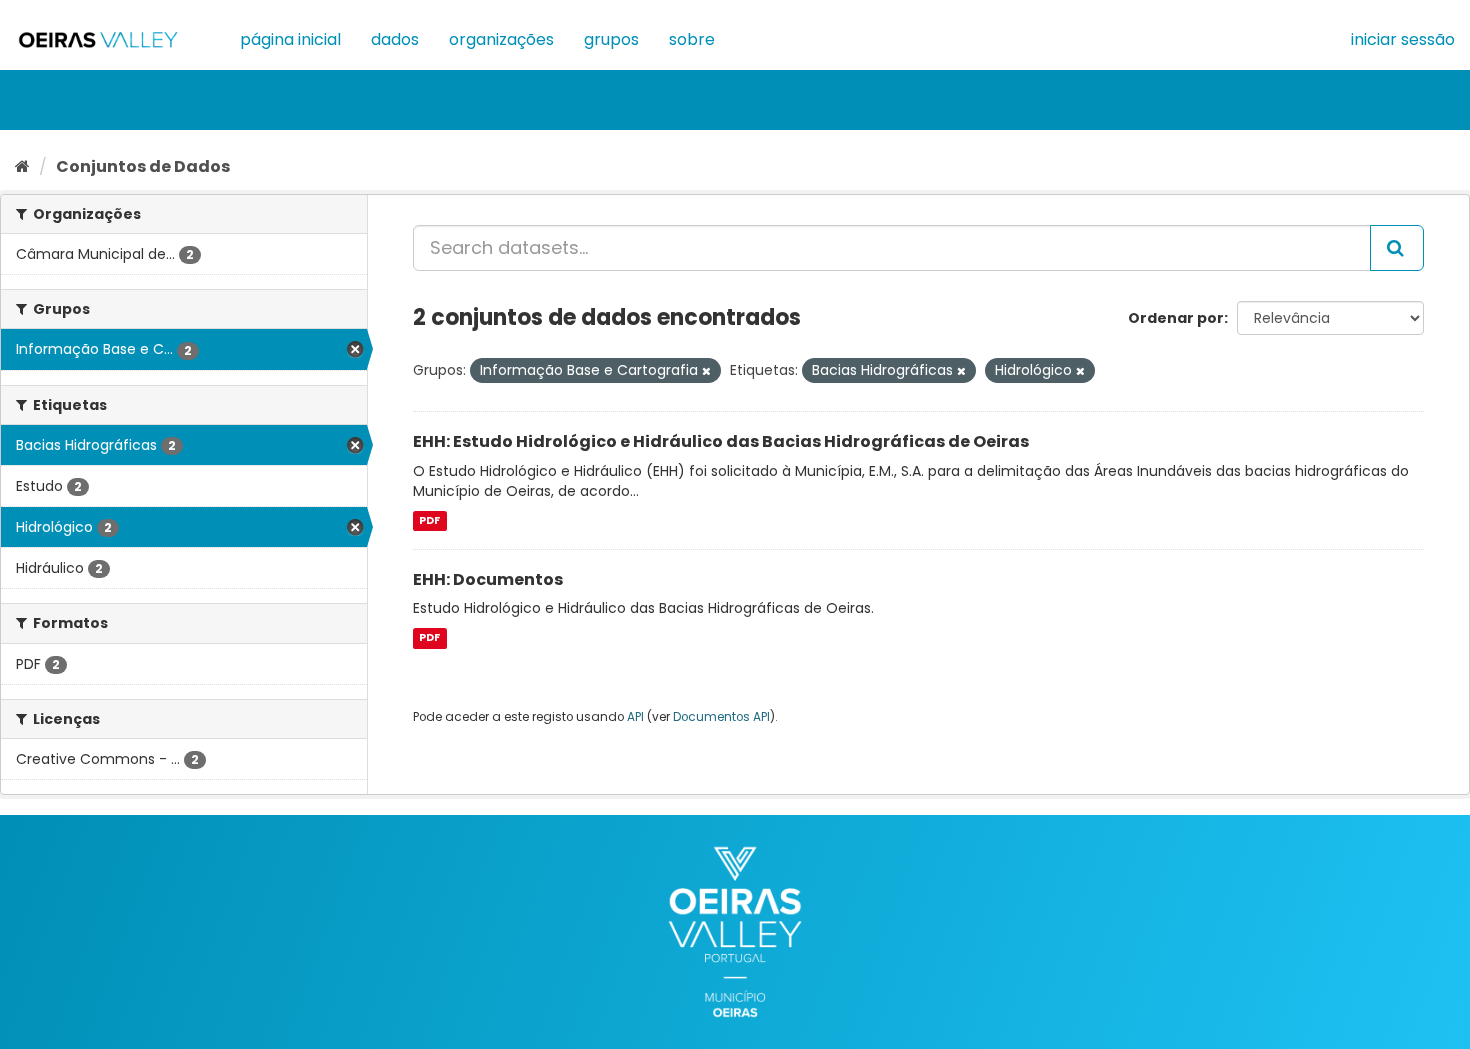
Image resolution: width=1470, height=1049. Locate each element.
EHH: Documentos (488, 579)
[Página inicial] (22, 166)
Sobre (692, 39)
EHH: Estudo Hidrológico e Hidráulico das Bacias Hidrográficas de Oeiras (721, 441)
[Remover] (706, 371)
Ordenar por (1176, 318)
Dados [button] (395, 39)
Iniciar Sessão (1403, 39)
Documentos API (721, 717)
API (635, 717)
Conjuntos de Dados (143, 166)
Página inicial (290, 39)
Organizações (501, 39)
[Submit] (1397, 248)
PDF (429, 520)
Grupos (611, 39)
